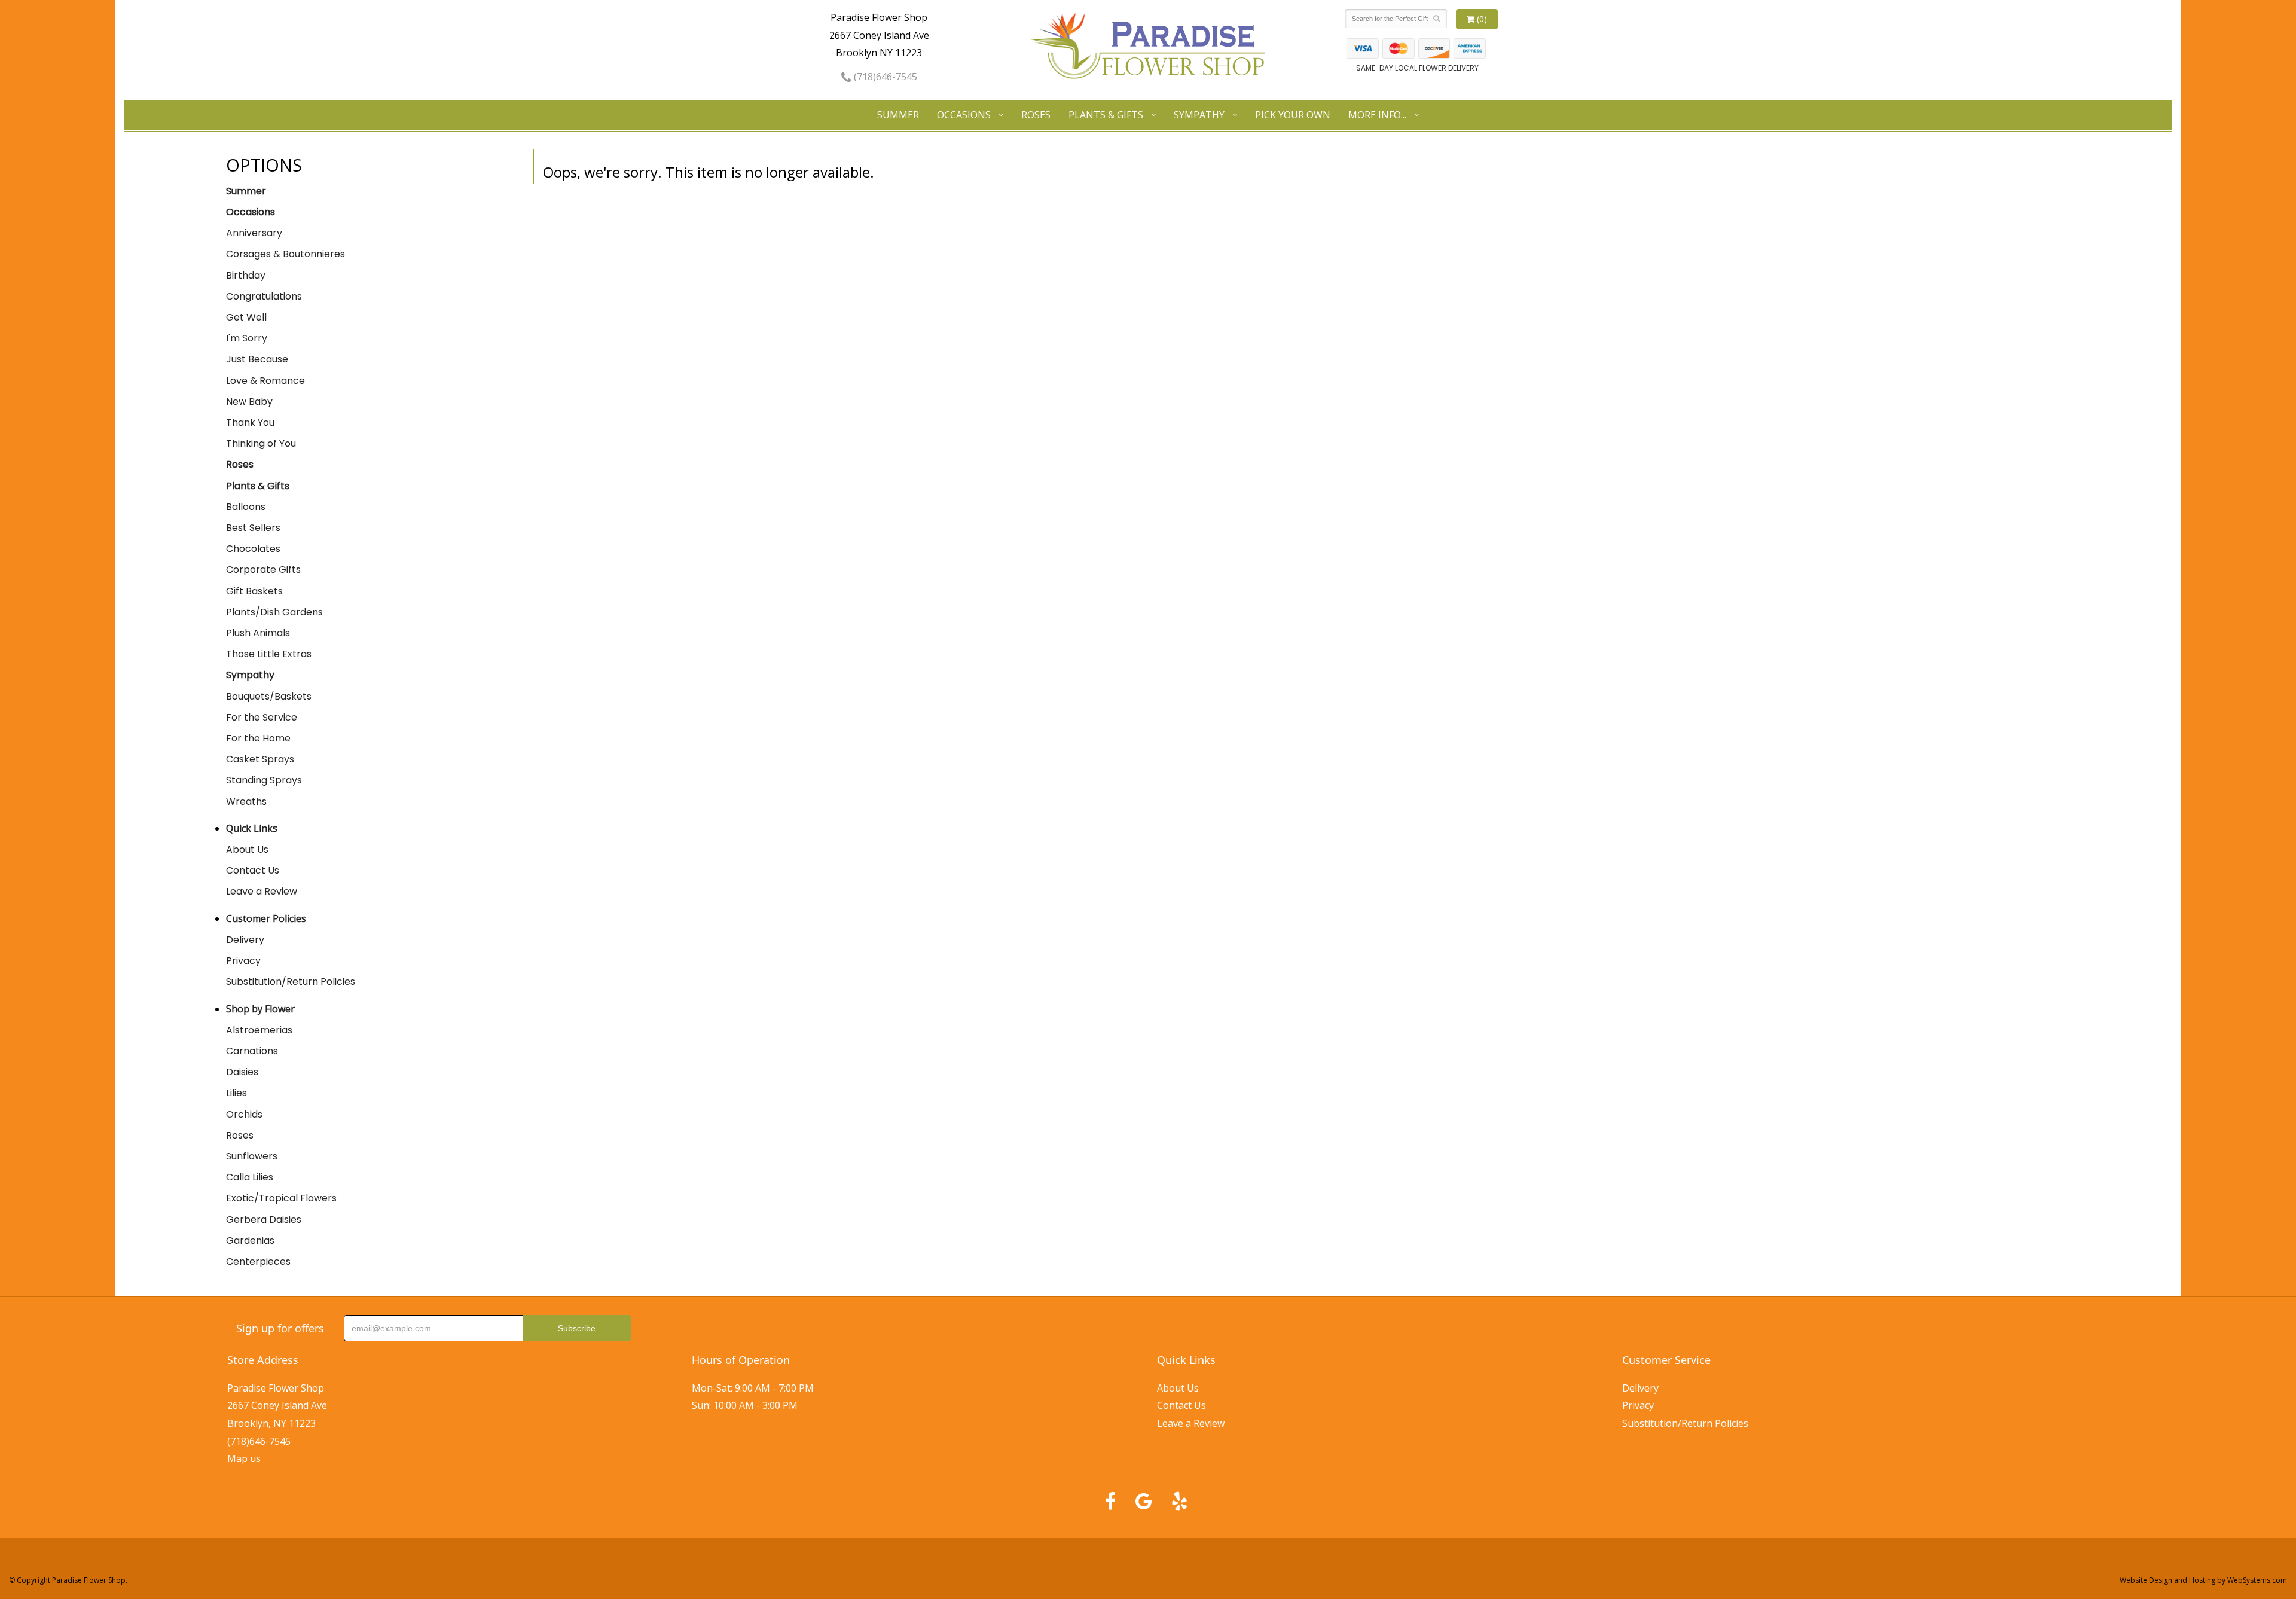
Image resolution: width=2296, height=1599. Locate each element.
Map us (244, 1458)
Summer (898, 115)
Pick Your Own (1293, 115)
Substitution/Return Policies (291, 982)
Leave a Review (262, 891)
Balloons (246, 507)
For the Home (258, 738)
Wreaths (246, 802)
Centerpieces (258, 1261)
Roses (1036, 115)
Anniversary (254, 233)
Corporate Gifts (263, 570)
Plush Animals (258, 633)
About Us (247, 849)
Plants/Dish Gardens (274, 612)
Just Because (257, 359)
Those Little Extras (269, 654)
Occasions (964, 115)
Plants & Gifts (1106, 115)
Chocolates (253, 549)
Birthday (246, 275)
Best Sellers (253, 528)
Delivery (245, 940)
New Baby (249, 402)
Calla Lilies (250, 1177)
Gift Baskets (254, 591)
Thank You (250, 422)
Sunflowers (252, 1156)
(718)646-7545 (884, 77)
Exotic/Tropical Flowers (281, 1198)
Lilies (236, 1093)
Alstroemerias (259, 1030)
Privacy (243, 961)
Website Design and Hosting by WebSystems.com (2203, 1580)
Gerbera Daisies (264, 1220)
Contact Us (253, 870)
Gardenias (250, 1241)
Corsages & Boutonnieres (286, 254)
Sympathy (1199, 115)
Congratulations (264, 296)
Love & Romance (265, 381)
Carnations (252, 1051)
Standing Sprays (264, 780)
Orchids (244, 1114)
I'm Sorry (247, 338)
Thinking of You (261, 443)
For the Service (262, 717)
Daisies (242, 1072)
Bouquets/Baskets (269, 696)
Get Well (246, 317)
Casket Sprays (260, 759)
